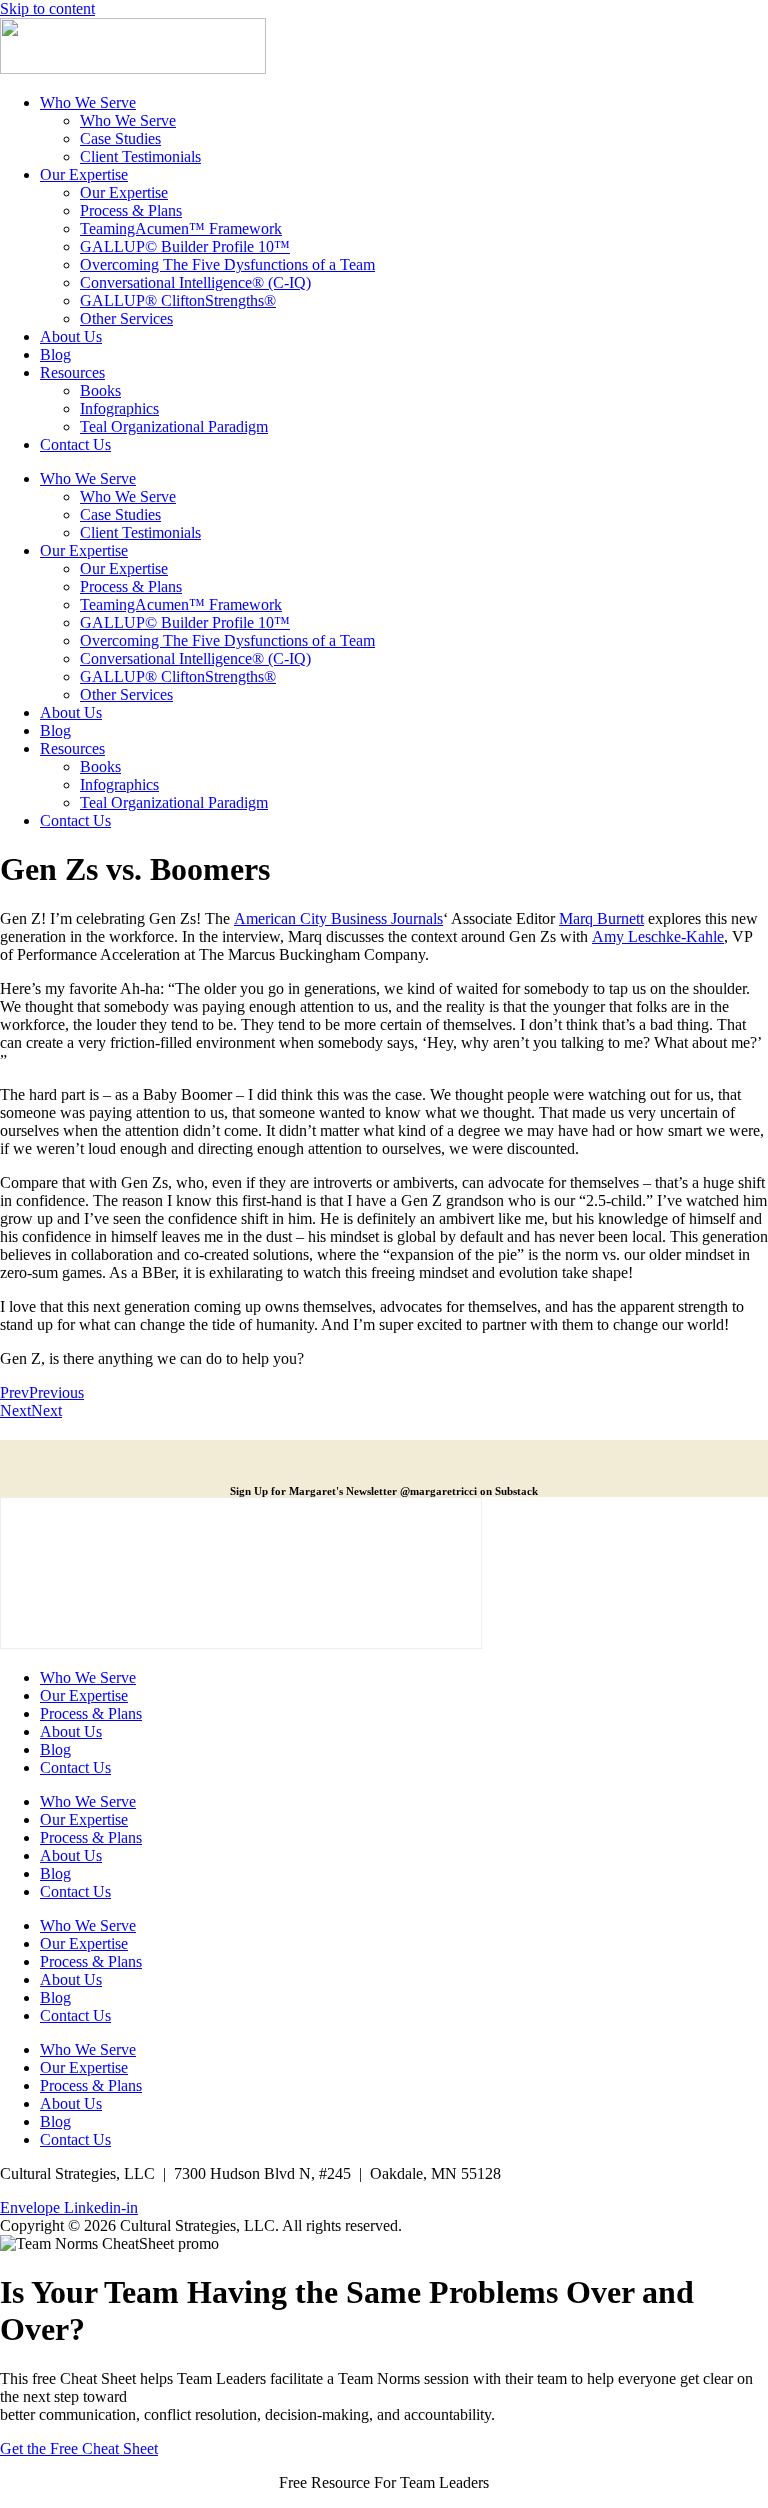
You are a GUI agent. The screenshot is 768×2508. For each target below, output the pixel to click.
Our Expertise (84, 174)
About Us (71, 336)
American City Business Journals (338, 918)
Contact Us (75, 444)
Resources (72, 372)
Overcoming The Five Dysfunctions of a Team (227, 264)
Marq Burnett (601, 918)
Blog (55, 354)
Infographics (119, 408)
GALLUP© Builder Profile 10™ (185, 246)
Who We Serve (88, 102)
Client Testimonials (140, 156)
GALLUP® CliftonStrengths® (178, 300)
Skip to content (47, 8)
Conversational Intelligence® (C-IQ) (195, 282)
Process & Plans (131, 210)
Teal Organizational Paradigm (174, 426)
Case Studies (120, 138)
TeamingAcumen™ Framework (181, 228)
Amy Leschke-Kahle (658, 936)
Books (100, 390)
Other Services (126, 318)
